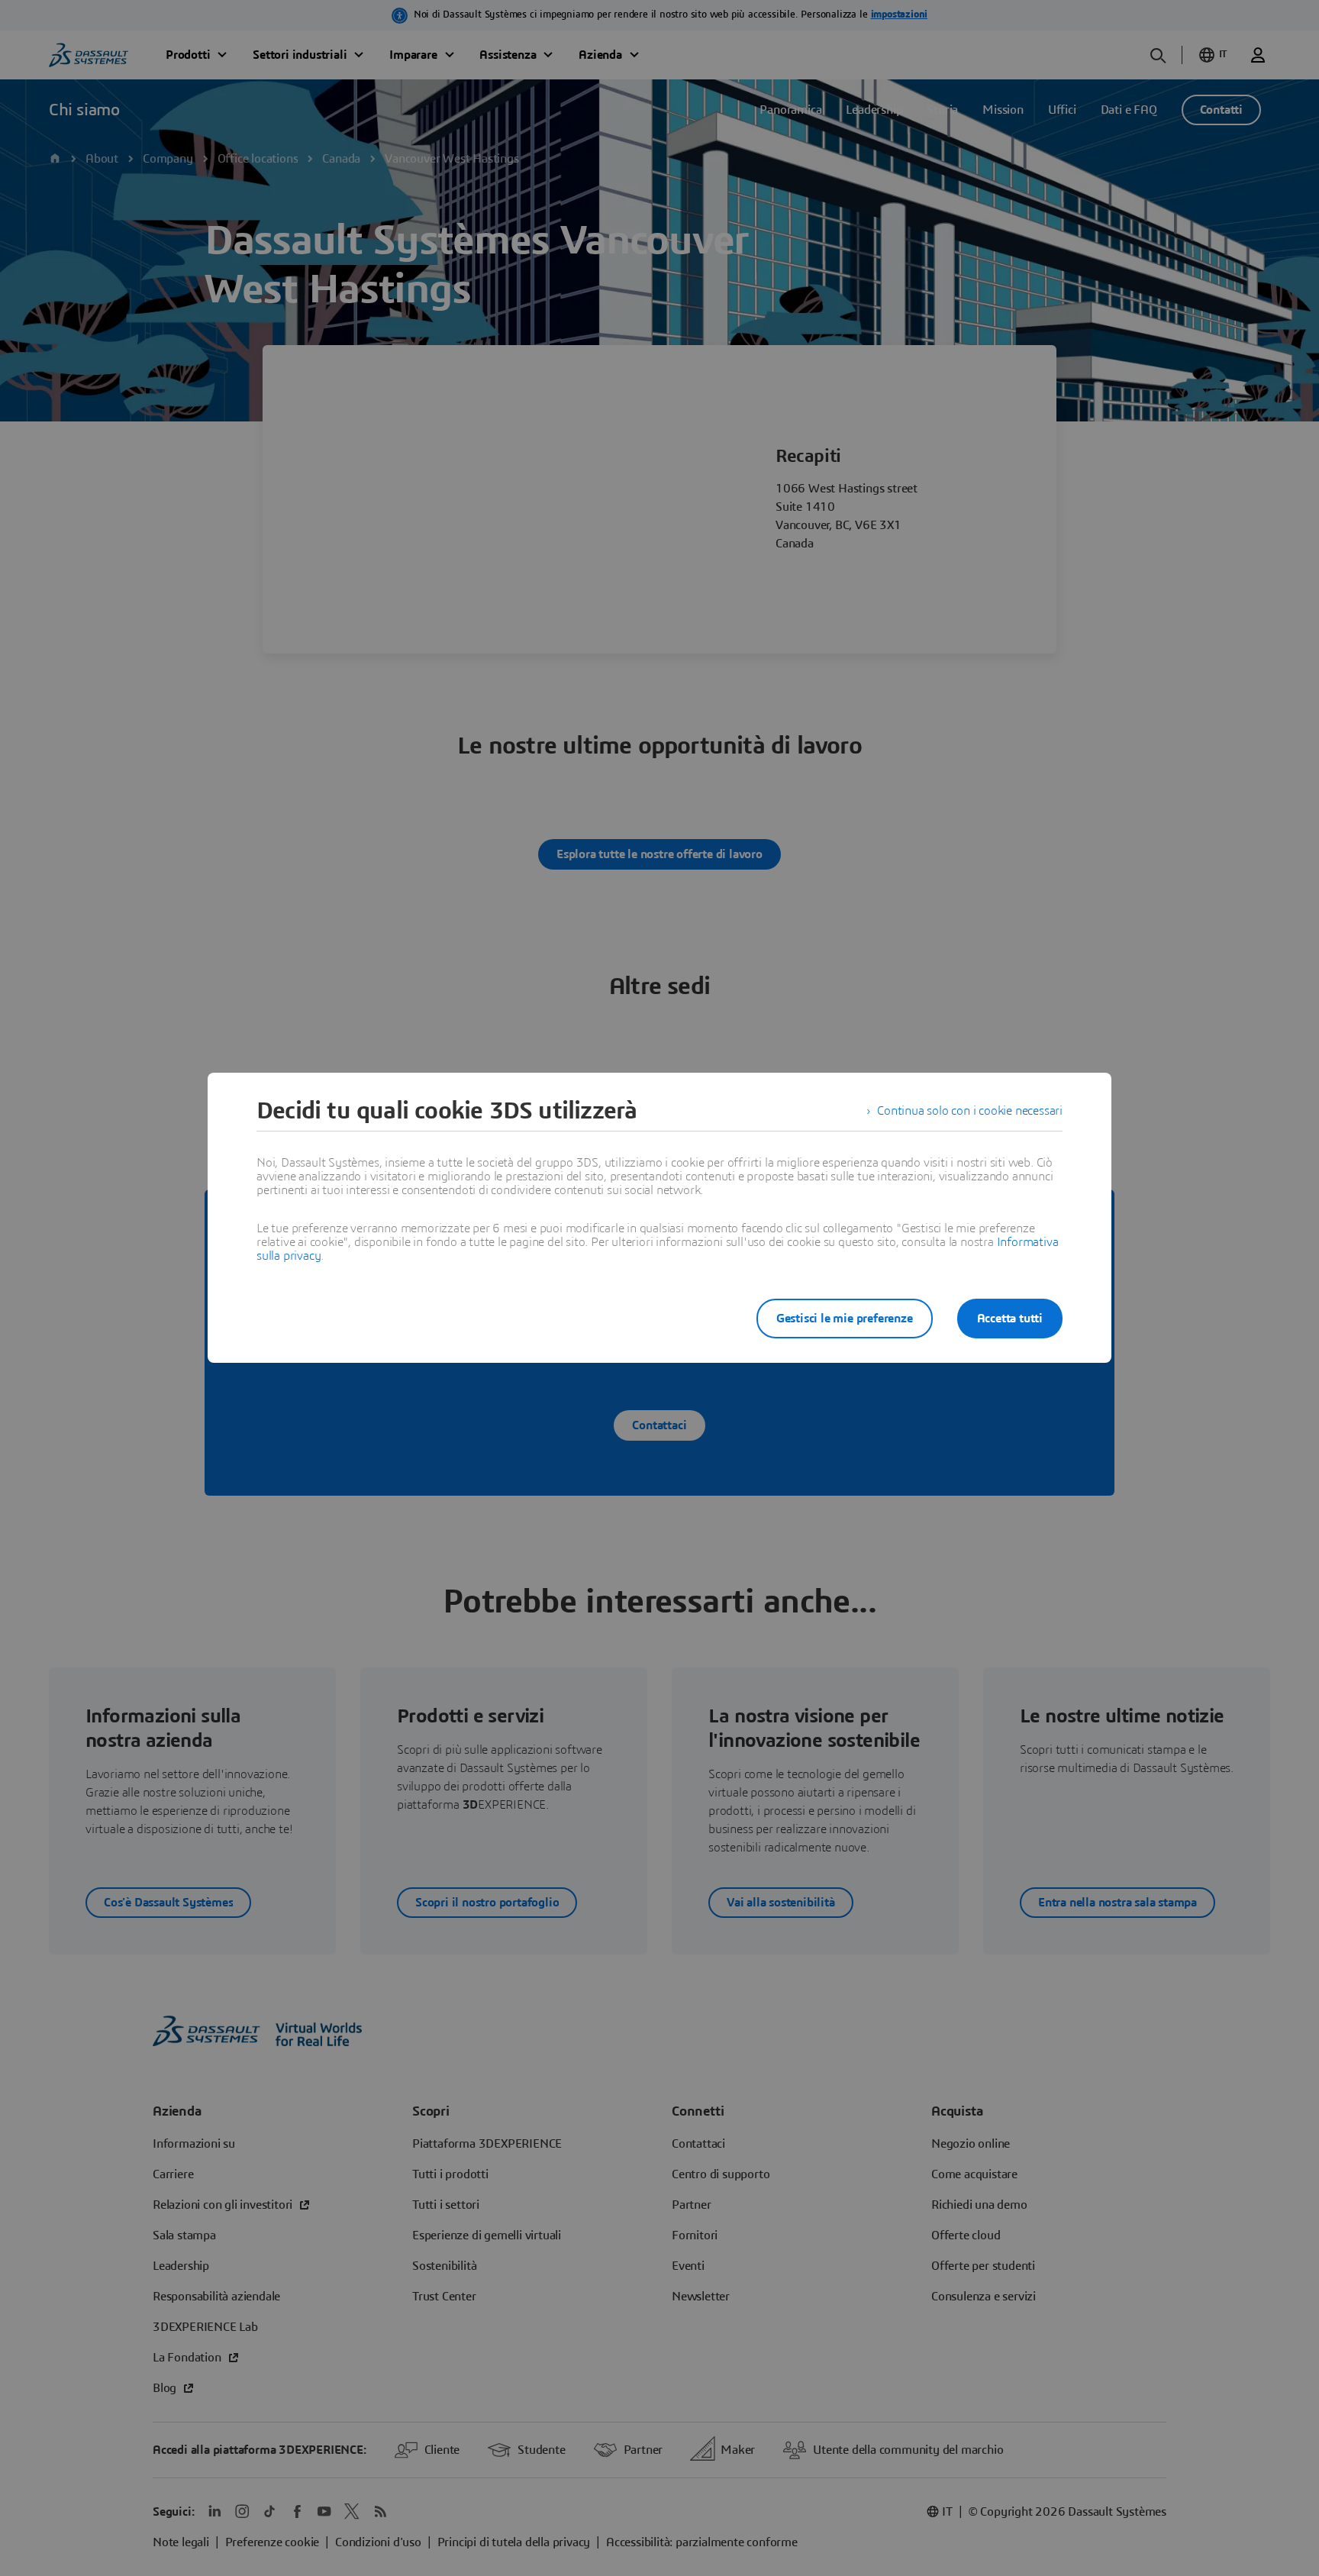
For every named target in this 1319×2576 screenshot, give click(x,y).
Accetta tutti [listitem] (1010, 1319)
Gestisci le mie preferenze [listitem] (845, 1319)
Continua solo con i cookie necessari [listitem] (970, 1111)
